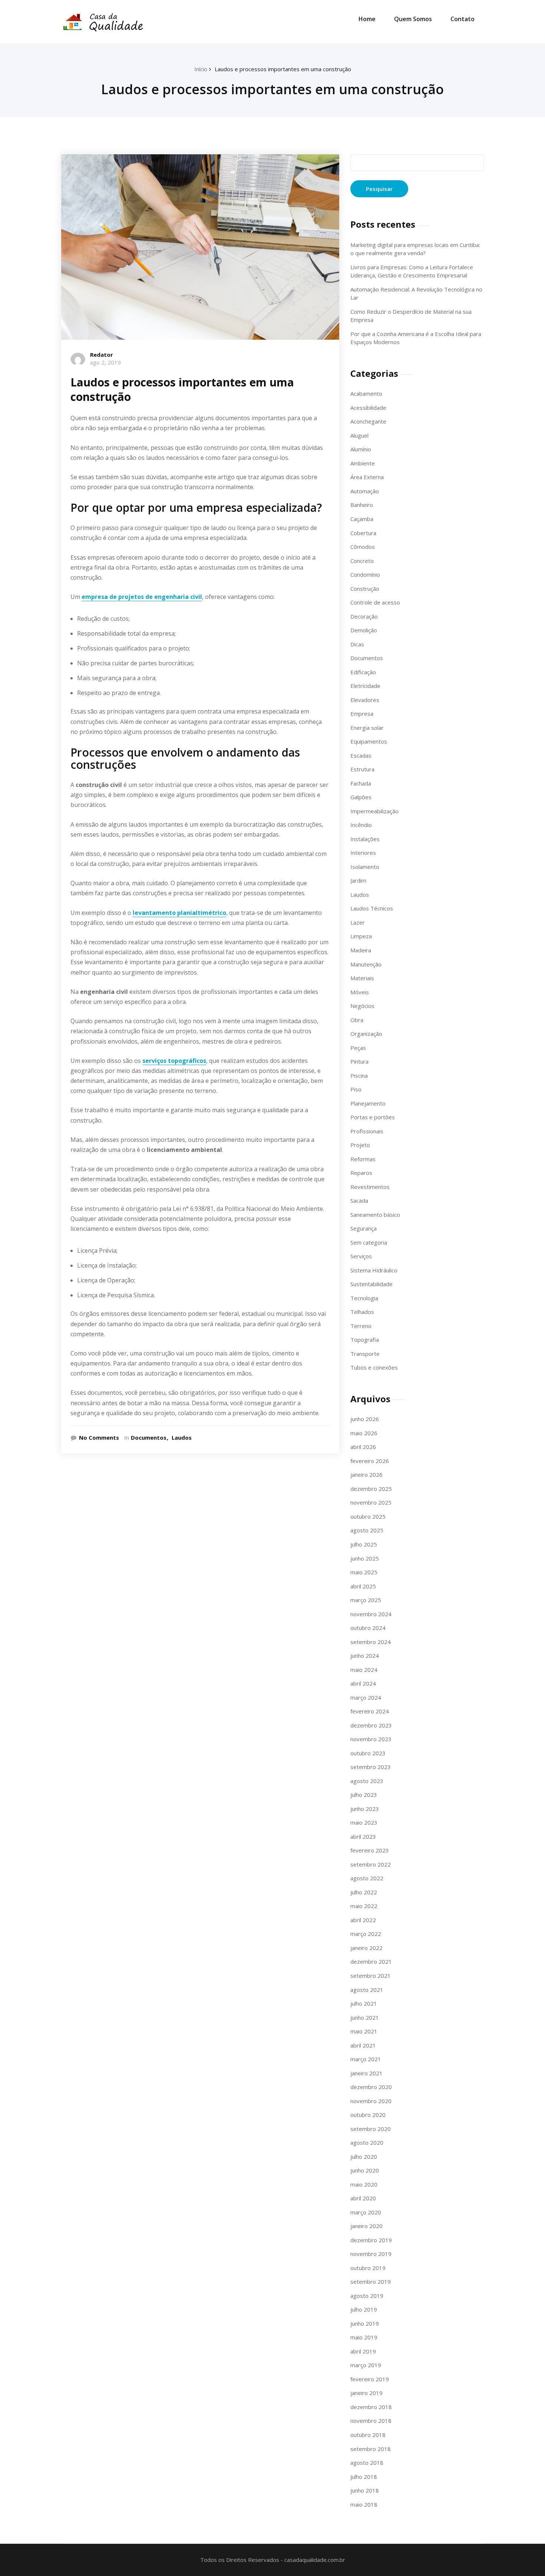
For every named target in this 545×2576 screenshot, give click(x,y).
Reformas (363, 1159)
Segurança (364, 1228)
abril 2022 (363, 1920)
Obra (357, 1020)
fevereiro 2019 (370, 2379)
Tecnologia (364, 1298)
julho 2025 (364, 1544)
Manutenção (366, 964)
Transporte (365, 1354)
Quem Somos (413, 19)
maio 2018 (364, 2504)
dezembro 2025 (371, 1489)
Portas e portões (373, 1117)
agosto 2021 (367, 1990)
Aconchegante (368, 421)
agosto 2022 (367, 1878)
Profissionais (367, 1131)
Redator (102, 355)
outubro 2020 (368, 2115)
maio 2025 (364, 1572)
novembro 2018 (371, 2421)
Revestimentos (370, 1187)
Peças (358, 1048)
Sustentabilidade (371, 1284)
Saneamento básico (375, 1215)
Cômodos (363, 547)
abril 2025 (363, 1586)
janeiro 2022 (366, 1948)
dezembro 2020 (371, 2087)
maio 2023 (364, 1822)
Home (367, 19)
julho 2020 (364, 2157)
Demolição (364, 630)
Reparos (361, 1173)
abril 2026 (363, 1447)
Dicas (357, 644)
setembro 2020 (371, 2129)
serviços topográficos (174, 1061)
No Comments (99, 1437)
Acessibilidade (368, 408)
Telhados (362, 1312)
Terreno (361, 1326)
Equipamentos (369, 741)
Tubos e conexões (374, 1367)
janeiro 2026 (366, 1475)
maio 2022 (364, 1906)
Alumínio (361, 449)
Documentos (149, 1437)
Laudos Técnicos (372, 908)
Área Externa (367, 477)
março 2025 (366, 1600)
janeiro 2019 (366, 2393)
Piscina (359, 1075)
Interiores (363, 853)
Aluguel (359, 435)
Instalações (365, 839)
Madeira (361, 950)
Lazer (358, 922)
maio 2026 (364, 1433)
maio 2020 (364, 2184)
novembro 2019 (371, 2254)
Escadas (361, 755)
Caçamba (362, 519)
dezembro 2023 (371, 1725)
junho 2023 (365, 1809)
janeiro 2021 (366, 2073)
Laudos (182, 1437)
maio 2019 (364, 2337)
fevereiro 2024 (370, 1711)
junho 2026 (365, 1419)
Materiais (362, 978)
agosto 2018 (367, 2463)
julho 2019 (364, 2309)
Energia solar (367, 728)
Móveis (360, 992)
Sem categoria (369, 1242)
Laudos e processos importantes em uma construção (283, 69)
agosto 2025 (367, 1530)
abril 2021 (363, 2045)
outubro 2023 (368, 1753)
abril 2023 (363, 1837)
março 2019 (366, 2365)
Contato (463, 19)
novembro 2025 (371, 1502)
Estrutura (362, 769)
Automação (365, 491)
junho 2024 (365, 1656)
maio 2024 (364, 1670)
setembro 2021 (371, 1976)
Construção (365, 589)
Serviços (361, 1256)
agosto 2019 (367, 2296)
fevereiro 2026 (370, 1461)
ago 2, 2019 (105, 362)
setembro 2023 (371, 1767)
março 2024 (366, 1697)
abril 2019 (363, 2351)
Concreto (362, 561)
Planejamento (368, 1103)
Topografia (365, 1340)
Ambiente (363, 463)
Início (201, 69)
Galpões (361, 797)
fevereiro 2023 (370, 1850)
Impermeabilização (374, 811)
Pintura (359, 1061)
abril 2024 (363, 1683)
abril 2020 (363, 2198)
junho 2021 (365, 2017)
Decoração (364, 616)
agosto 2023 (367, 1781)
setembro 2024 (371, 1642)
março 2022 (366, 1934)
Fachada (361, 783)
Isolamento (365, 867)
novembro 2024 (371, 1614)
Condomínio (365, 574)
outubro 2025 (368, 1516)
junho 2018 (365, 2490)
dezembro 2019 (371, 2240)
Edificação (363, 672)
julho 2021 (364, 2003)
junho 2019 (365, 2323)
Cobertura (363, 533)
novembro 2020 (371, 2101)
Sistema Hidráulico (374, 1270)
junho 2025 (365, 1558)
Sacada (359, 1200)
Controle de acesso (375, 602)
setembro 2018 (371, 2449)
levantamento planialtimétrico (179, 913)
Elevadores (365, 700)
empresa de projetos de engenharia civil (142, 597)
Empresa (362, 714)
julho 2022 (364, 1892)
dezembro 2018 (371, 2407)
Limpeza (361, 936)
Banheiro (362, 505)
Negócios (362, 1006)
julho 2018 (364, 2477)
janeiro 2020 (366, 2226)
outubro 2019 (368, 2268)
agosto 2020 (367, 2142)
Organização (366, 1034)
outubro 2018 (368, 2435)
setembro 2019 (371, 2282)
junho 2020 (365, 2170)
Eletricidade (365, 686)
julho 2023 (364, 1795)
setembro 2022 (371, 1864)
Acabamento (366, 393)
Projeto (360, 1145)
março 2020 (366, 2212)
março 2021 (366, 2059)
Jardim (358, 880)
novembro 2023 (371, 1739)
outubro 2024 (368, 1628)
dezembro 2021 (371, 1961)
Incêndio (361, 825)
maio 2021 (364, 2031)
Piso (356, 1089)
